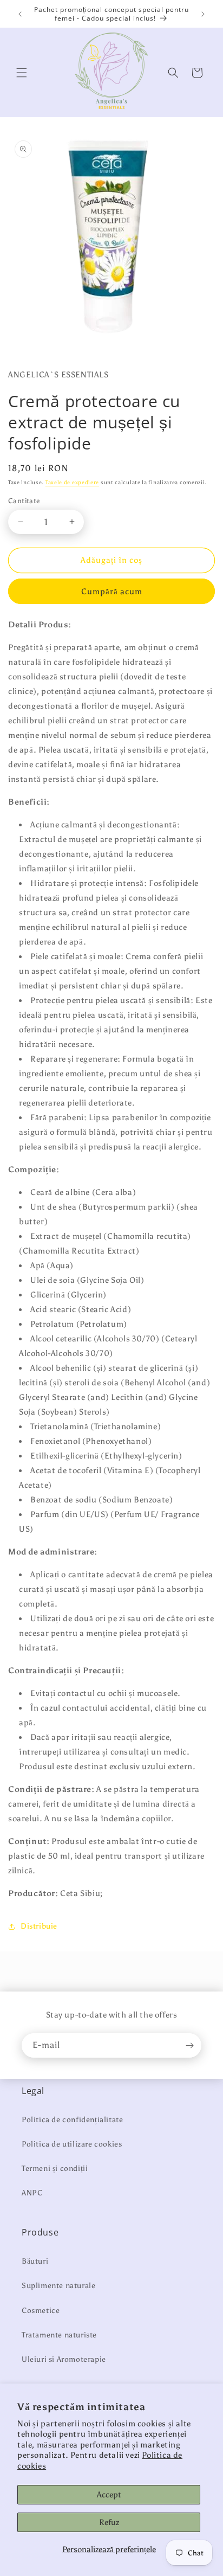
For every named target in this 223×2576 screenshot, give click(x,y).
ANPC (32, 2193)
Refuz (109, 2522)
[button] (22, 73)
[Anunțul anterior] (20, 14)
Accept (109, 2495)
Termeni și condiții (55, 2169)
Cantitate (24, 501)
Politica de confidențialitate (72, 2120)
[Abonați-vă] (189, 2045)
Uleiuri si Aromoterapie (64, 2359)
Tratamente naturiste (59, 2335)
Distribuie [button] (39, 1926)
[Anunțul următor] (203, 14)
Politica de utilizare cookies (72, 2144)
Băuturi (35, 2261)
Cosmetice (41, 2311)
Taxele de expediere (72, 483)
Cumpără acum (112, 592)
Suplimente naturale (58, 2286)
